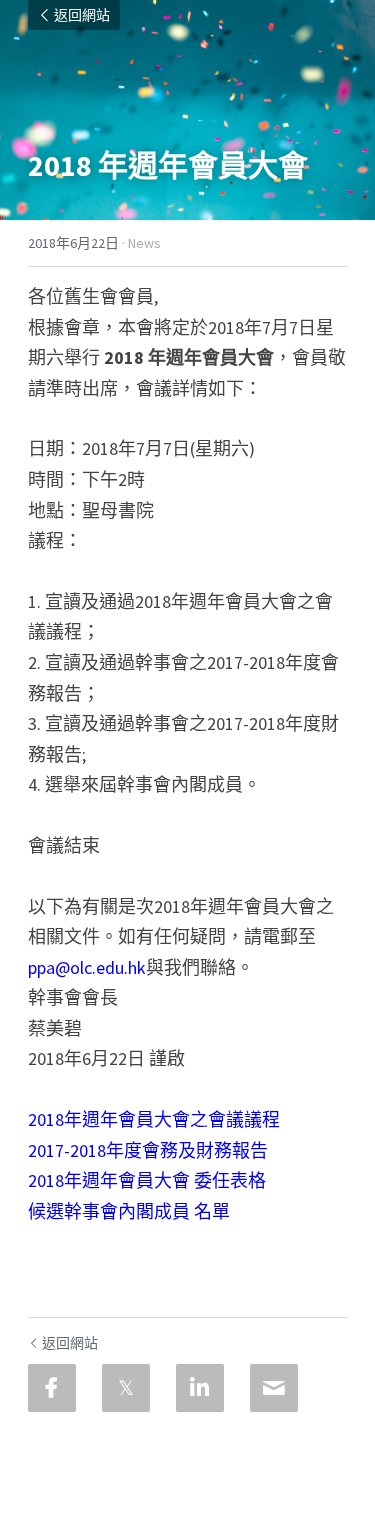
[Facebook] (52, 1388)
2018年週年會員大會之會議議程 (154, 1119)
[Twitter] (126, 1388)
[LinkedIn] (200, 1388)
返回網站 (82, 15)
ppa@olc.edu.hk (87, 967)
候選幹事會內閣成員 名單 (129, 1211)
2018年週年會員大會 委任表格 (147, 1180)
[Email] (274, 1388)
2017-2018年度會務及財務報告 (148, 1150)
